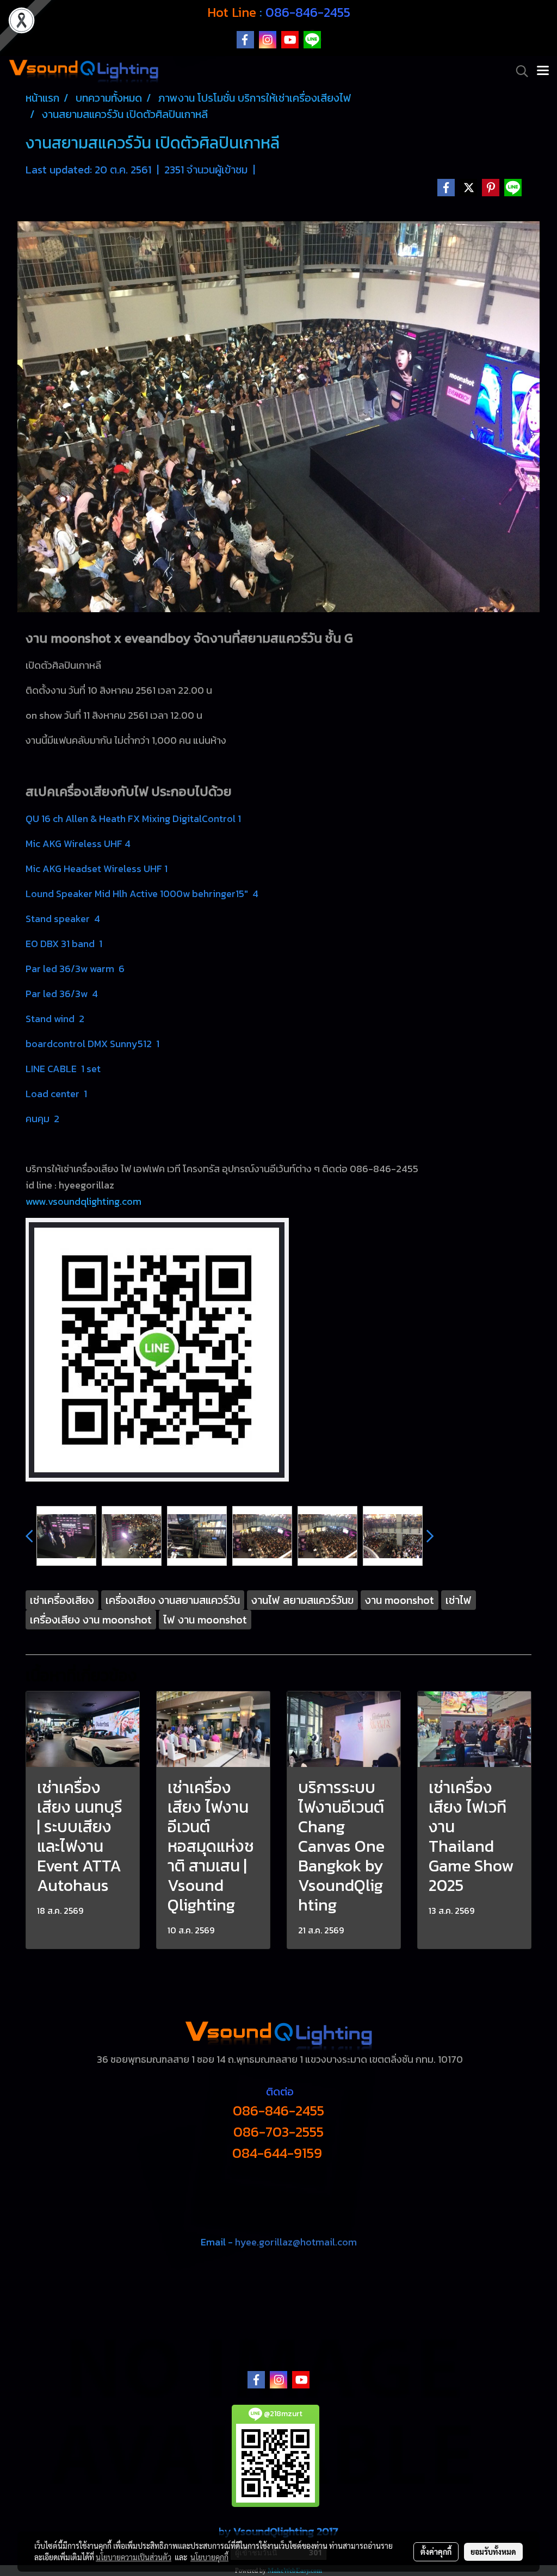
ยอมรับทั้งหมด (493, 2552)
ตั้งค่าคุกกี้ (436, 2552)
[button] (518, 71)
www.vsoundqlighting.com (83, 1201)
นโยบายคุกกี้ (209, 2557)
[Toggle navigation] (543, 71)
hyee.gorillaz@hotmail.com (296, 2242)
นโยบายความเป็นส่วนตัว (134, 2557)
